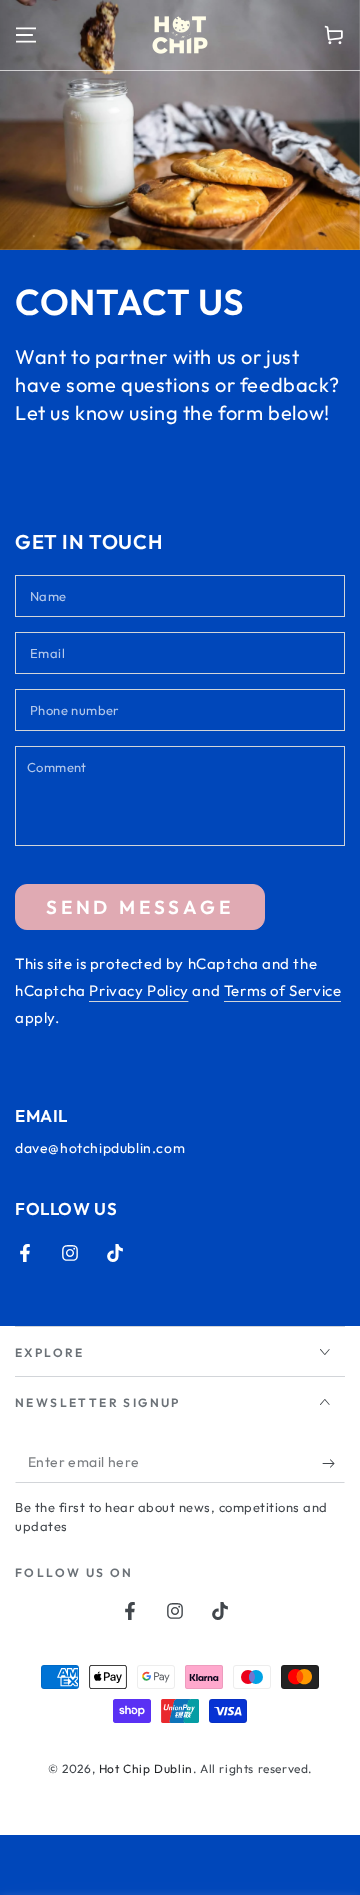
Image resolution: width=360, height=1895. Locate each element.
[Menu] (26, 35)
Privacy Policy (138, 990)
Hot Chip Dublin (146, 1768)
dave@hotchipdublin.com (100, 1148)
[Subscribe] (333, 1463)
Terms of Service (283, 990)
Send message (140, 907)
